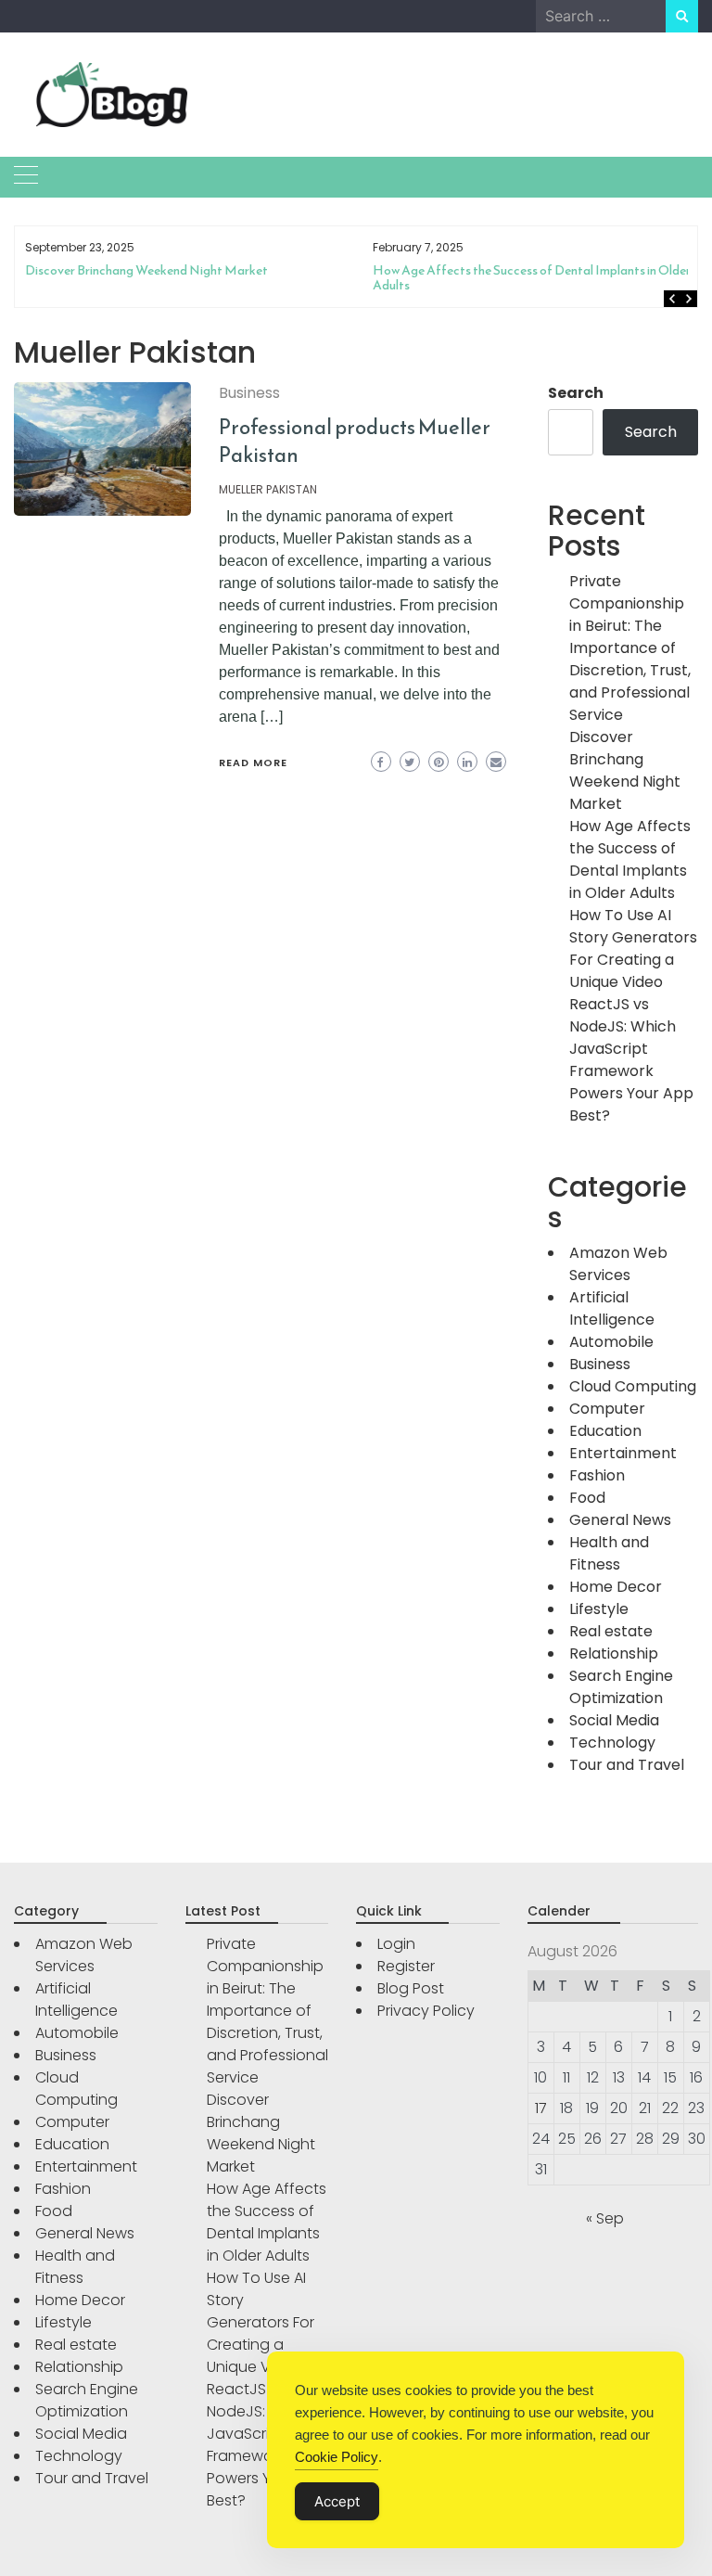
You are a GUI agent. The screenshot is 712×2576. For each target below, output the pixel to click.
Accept (337, 2501)
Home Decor (616, 1587)
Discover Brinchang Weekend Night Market (146, 270)
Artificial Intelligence (612, 1308)
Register (406, 1966)
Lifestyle (599, 1609)
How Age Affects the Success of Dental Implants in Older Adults (532, 278)
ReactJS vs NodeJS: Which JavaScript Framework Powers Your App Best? (631, 1060)
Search (576, 393)
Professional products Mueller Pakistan (355, 441)
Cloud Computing (633, 1386)
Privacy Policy (426, 2011)
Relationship (614, 1653)
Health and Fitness (609, 1553)
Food (587, 1498)
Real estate (611, 1631)
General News (620, 1520)
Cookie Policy (337, 2457)
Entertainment (623, 1453)
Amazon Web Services (618, 1264)
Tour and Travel (627, 1765)
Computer (607, 1409)
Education (605, 1431)
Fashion (597, 1475)
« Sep (605, 2218)
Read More (253, 763)
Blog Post (411, 1988)
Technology (612, 1743)
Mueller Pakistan (268, 489)
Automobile (611, 1342)
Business (249, 393)
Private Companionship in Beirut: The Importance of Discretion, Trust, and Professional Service (630, 648)
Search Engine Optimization (621, 1687)
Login (396, 1944)
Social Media (614, 1720)
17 (541, 2108)
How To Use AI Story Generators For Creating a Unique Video (633, 948)
